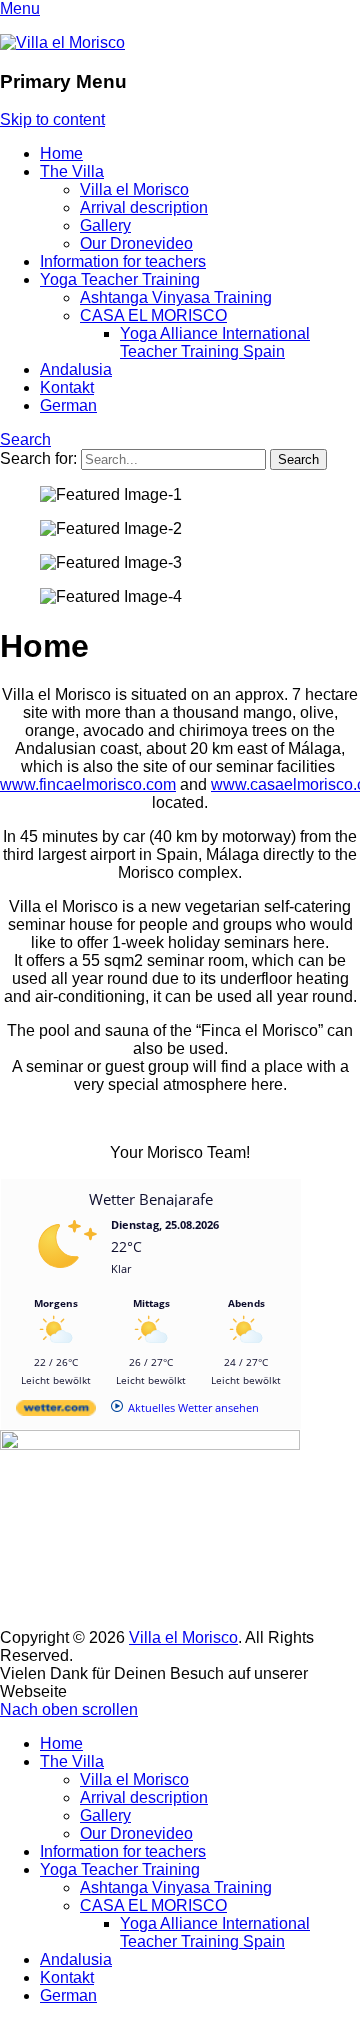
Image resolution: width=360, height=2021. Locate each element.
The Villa (72, 171)
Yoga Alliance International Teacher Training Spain (215, 342)
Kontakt (67, 387)
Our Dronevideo (136, 243)
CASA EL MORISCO (153, 315)
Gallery (105, 225)
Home (61, 153)
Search (25, 439)
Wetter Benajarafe (151, 1199)
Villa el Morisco (134, 189)
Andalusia (76, 369)
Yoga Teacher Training (120, 279)
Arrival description (144, 207)
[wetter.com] (56, 1411)
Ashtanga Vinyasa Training (176, 297)
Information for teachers (123, 261)
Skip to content (52, 119)
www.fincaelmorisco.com (88, 784)
